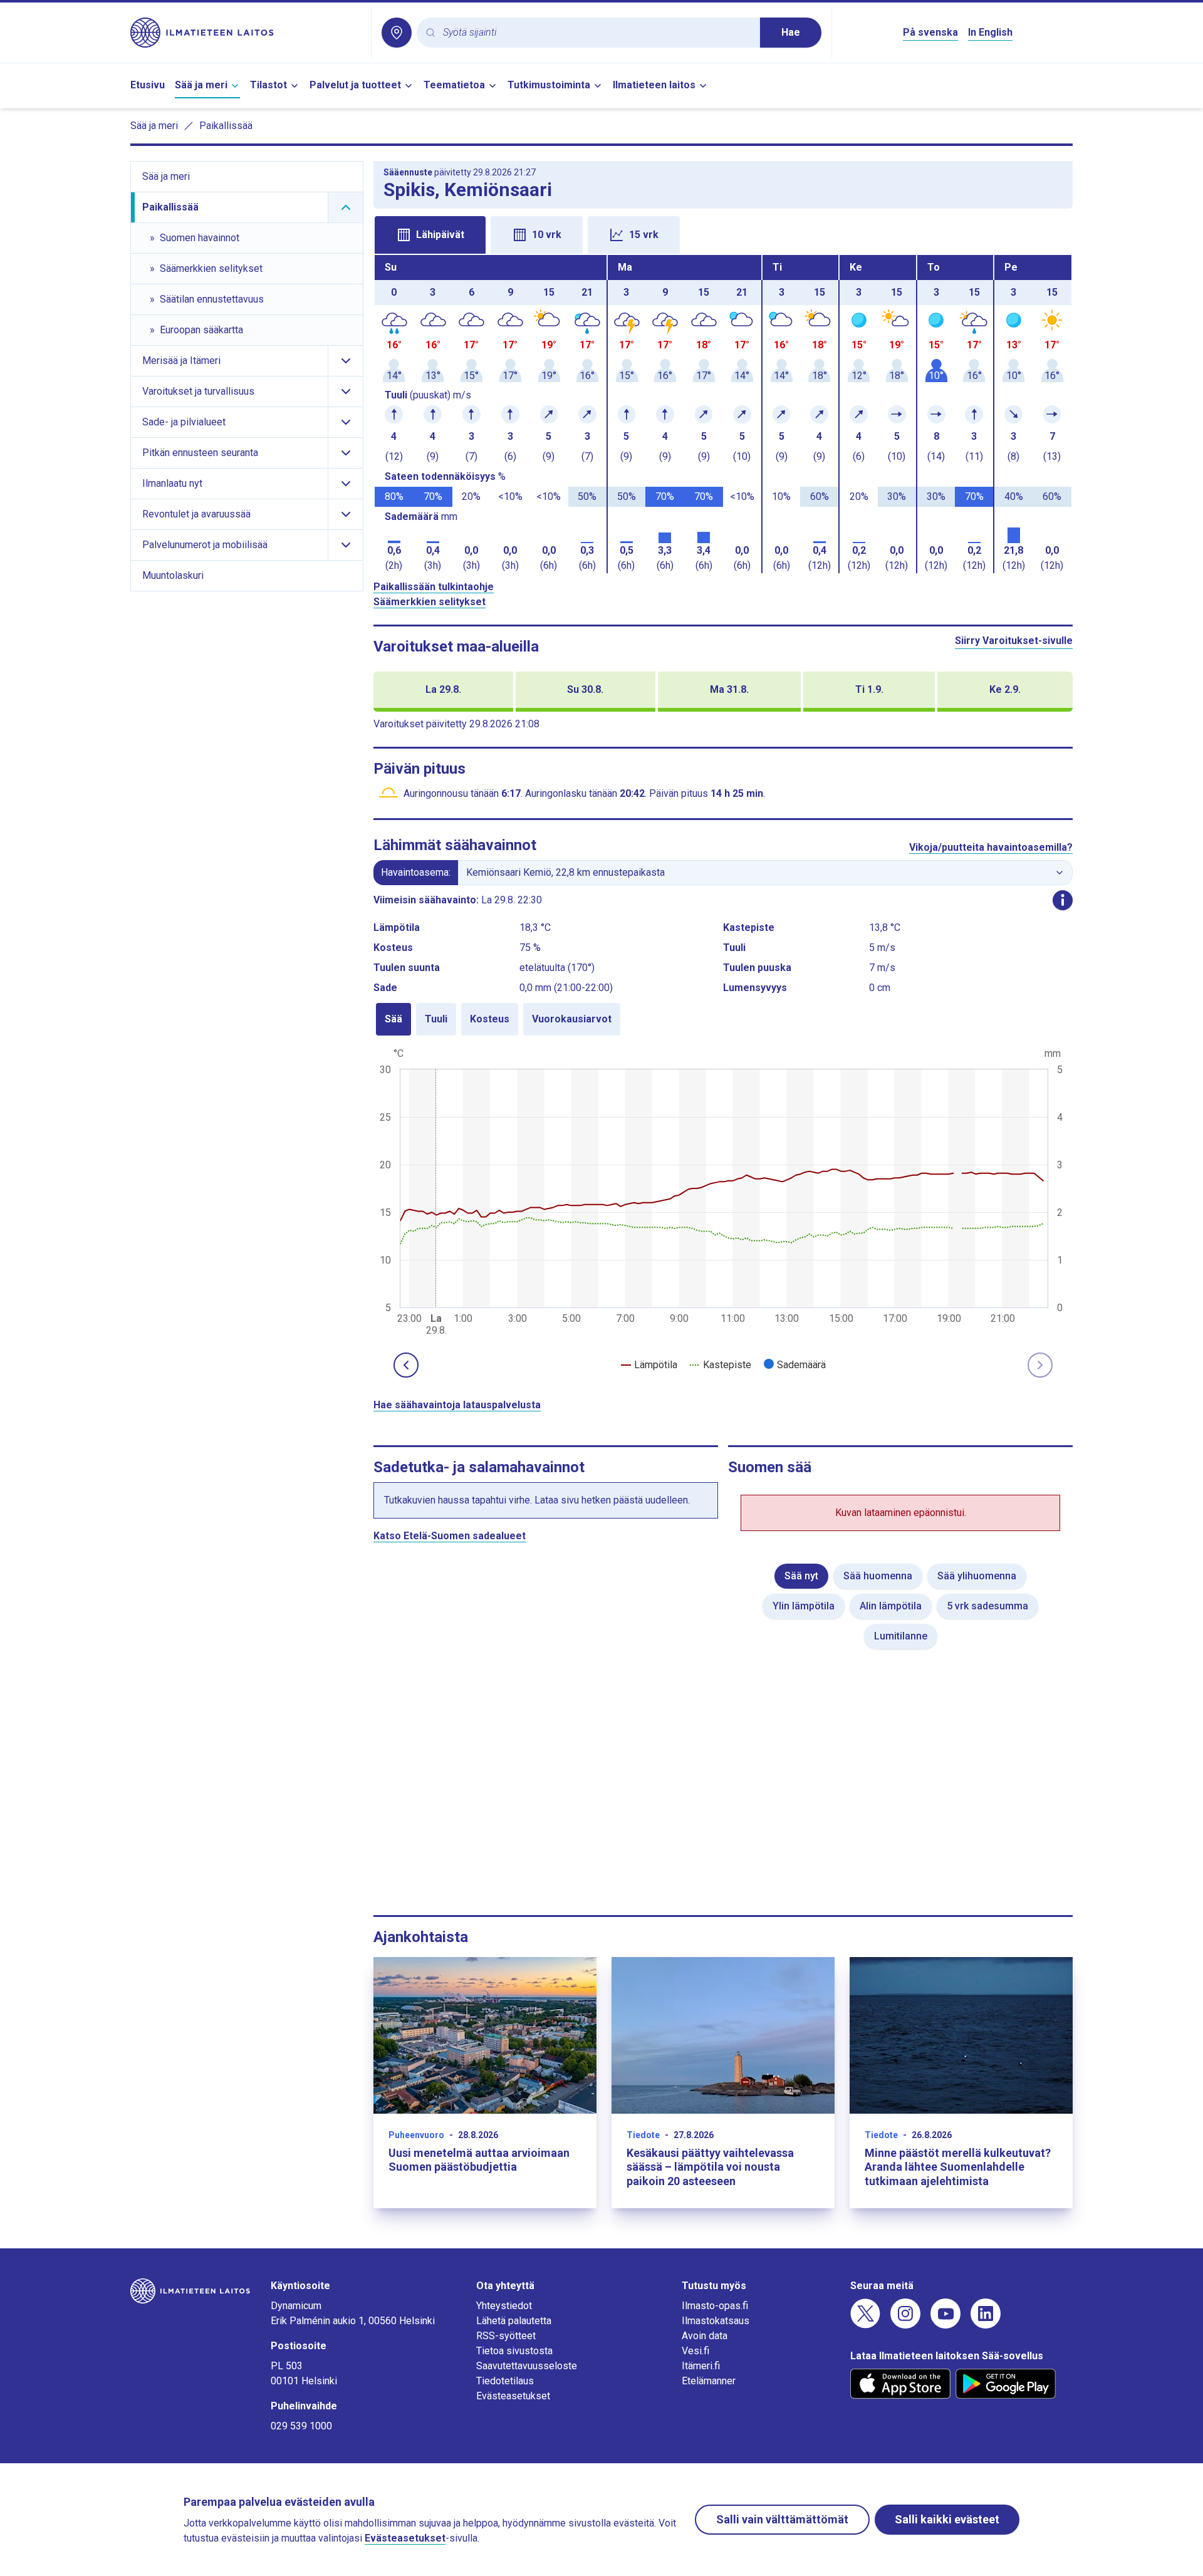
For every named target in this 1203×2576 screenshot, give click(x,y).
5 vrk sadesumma (987, 1606)
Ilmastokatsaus (716, 2321)
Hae (791, 32)
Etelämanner (709, 2381)
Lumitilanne (901, 1636)
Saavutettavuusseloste (527, 2366)
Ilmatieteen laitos (654, 85)
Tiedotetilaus (505, 2381)
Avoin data (705, 2336)
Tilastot (268, 85)
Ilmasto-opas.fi (715, 2306)
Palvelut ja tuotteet (355, 85)
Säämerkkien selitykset (430, 602)
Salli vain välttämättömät (782, 2519)
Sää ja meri (201, 85)
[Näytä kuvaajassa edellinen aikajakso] (406, 1365)
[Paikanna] (397, 33)
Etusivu (148, 85)
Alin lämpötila (891, 1606)
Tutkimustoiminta (549, 85)
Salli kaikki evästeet (947, 2519)
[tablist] (723, 234)
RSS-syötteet (506, 2336)
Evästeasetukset (513, 2396)
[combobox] (596, 33)
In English (990, 32)
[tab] (430, 235)
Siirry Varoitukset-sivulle (1014, 641)
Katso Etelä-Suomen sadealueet (450, 1536)
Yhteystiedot (504, 2306)
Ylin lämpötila (804, 1606)
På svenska (930, 32)
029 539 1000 (301, 2426)
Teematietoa (454, 85)
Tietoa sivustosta (514, 2351)
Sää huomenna (878, 1576)
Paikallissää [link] (226, 126)
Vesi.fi (695, 2351)
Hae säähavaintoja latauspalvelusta (457, 1405)
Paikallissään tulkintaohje (434, 587)
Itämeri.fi (701, 2366)
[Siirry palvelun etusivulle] (246, 33)
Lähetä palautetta (514, 2321)
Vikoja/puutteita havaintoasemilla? (991, 847)
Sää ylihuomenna (977, 1576)
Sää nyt (801, 1576)
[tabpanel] (723, 414)
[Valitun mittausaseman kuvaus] (1063, 900)
